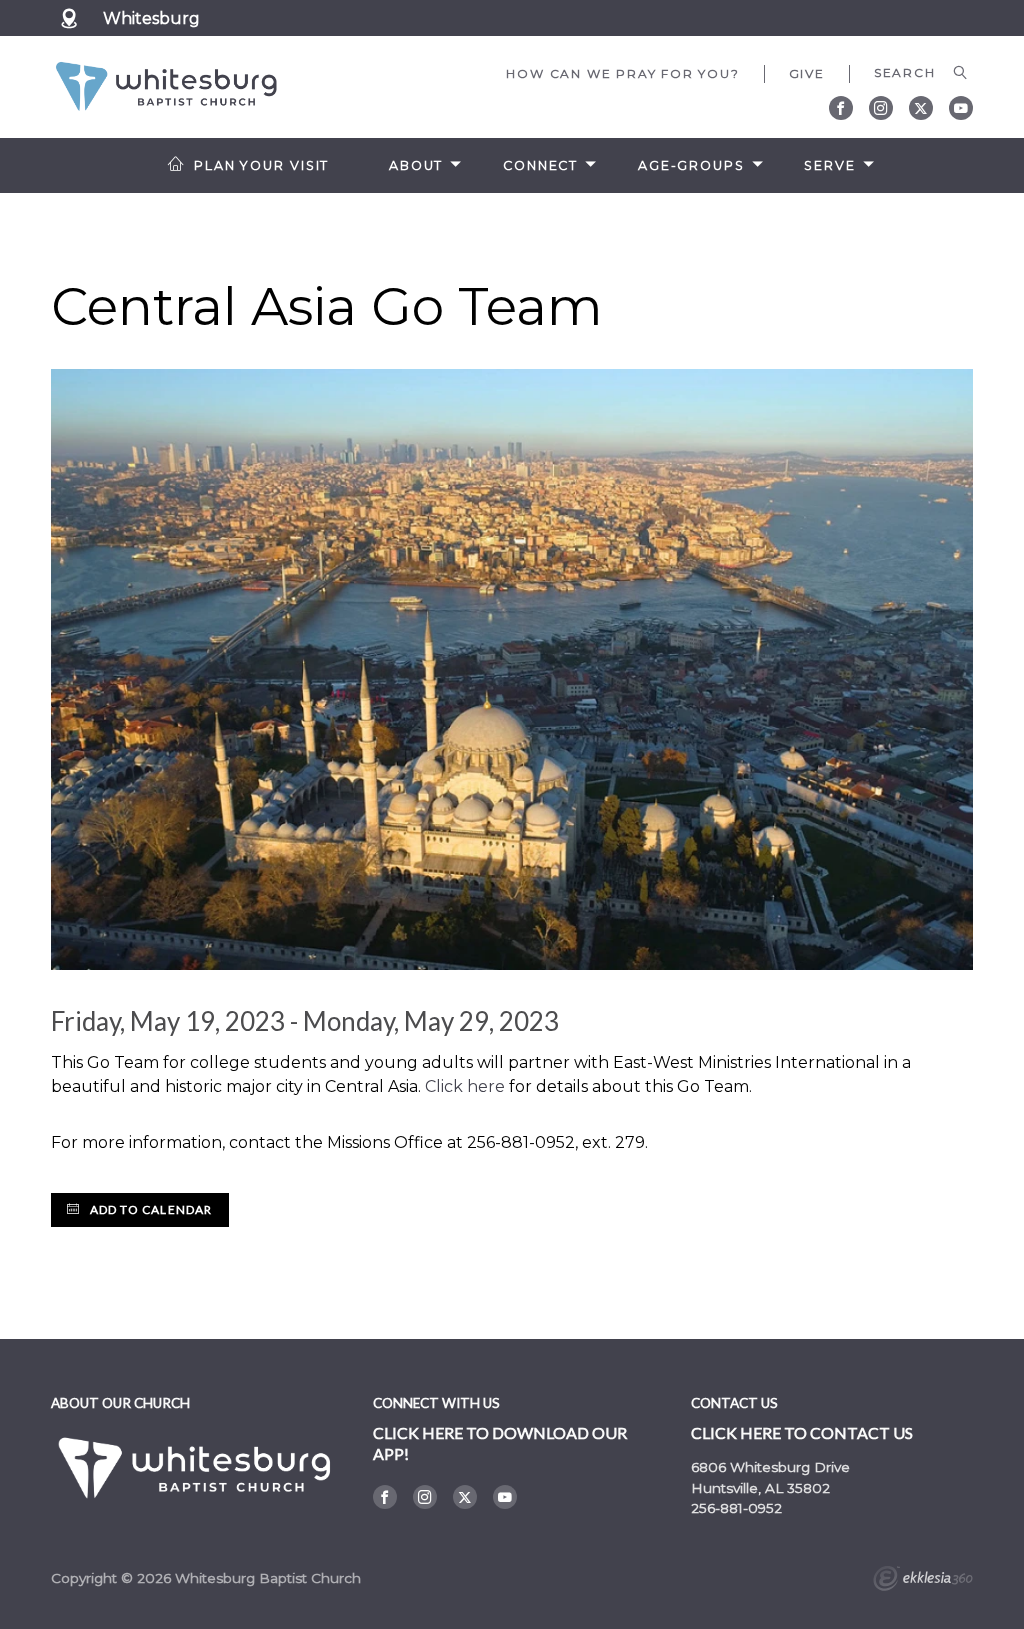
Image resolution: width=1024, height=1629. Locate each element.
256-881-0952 (736, 1508)
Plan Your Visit (261, 165)
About (416, 165)
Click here (465, 1086)
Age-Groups (691, 165)
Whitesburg (151, 18)
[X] (921, 108)
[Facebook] (841, 108)
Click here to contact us (802, 1432)
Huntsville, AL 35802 (760, 1488)
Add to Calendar (149, 1209)
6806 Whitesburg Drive (770, 1467)
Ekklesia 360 (923, 1581)
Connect (540, 165)
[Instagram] (881, 108)
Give (807, 73)
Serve (829, 165)
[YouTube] (961, 108)
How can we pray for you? (622, 73)
